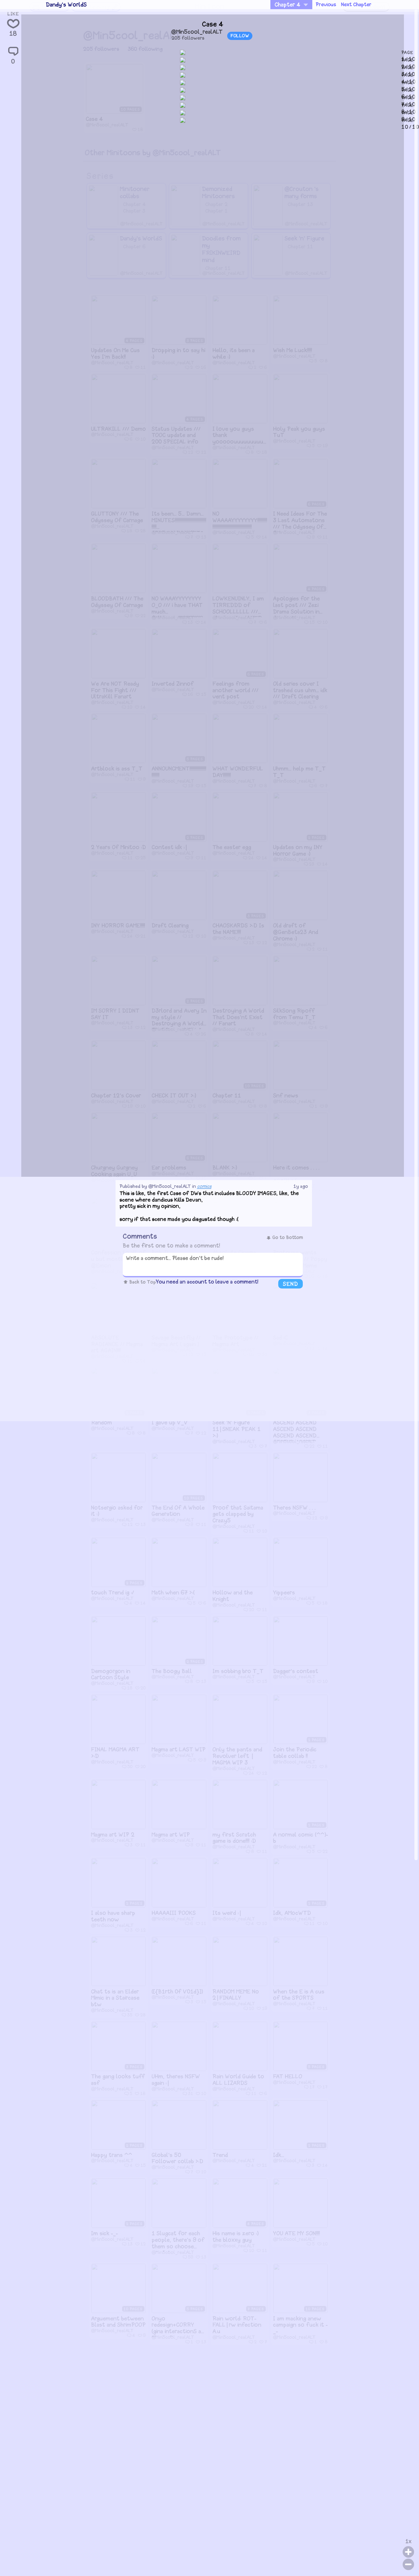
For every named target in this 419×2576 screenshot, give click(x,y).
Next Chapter (356, 5)
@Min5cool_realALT (197, 32)
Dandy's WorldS (66, 5)
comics (204, 1187)
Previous (326, 5)
